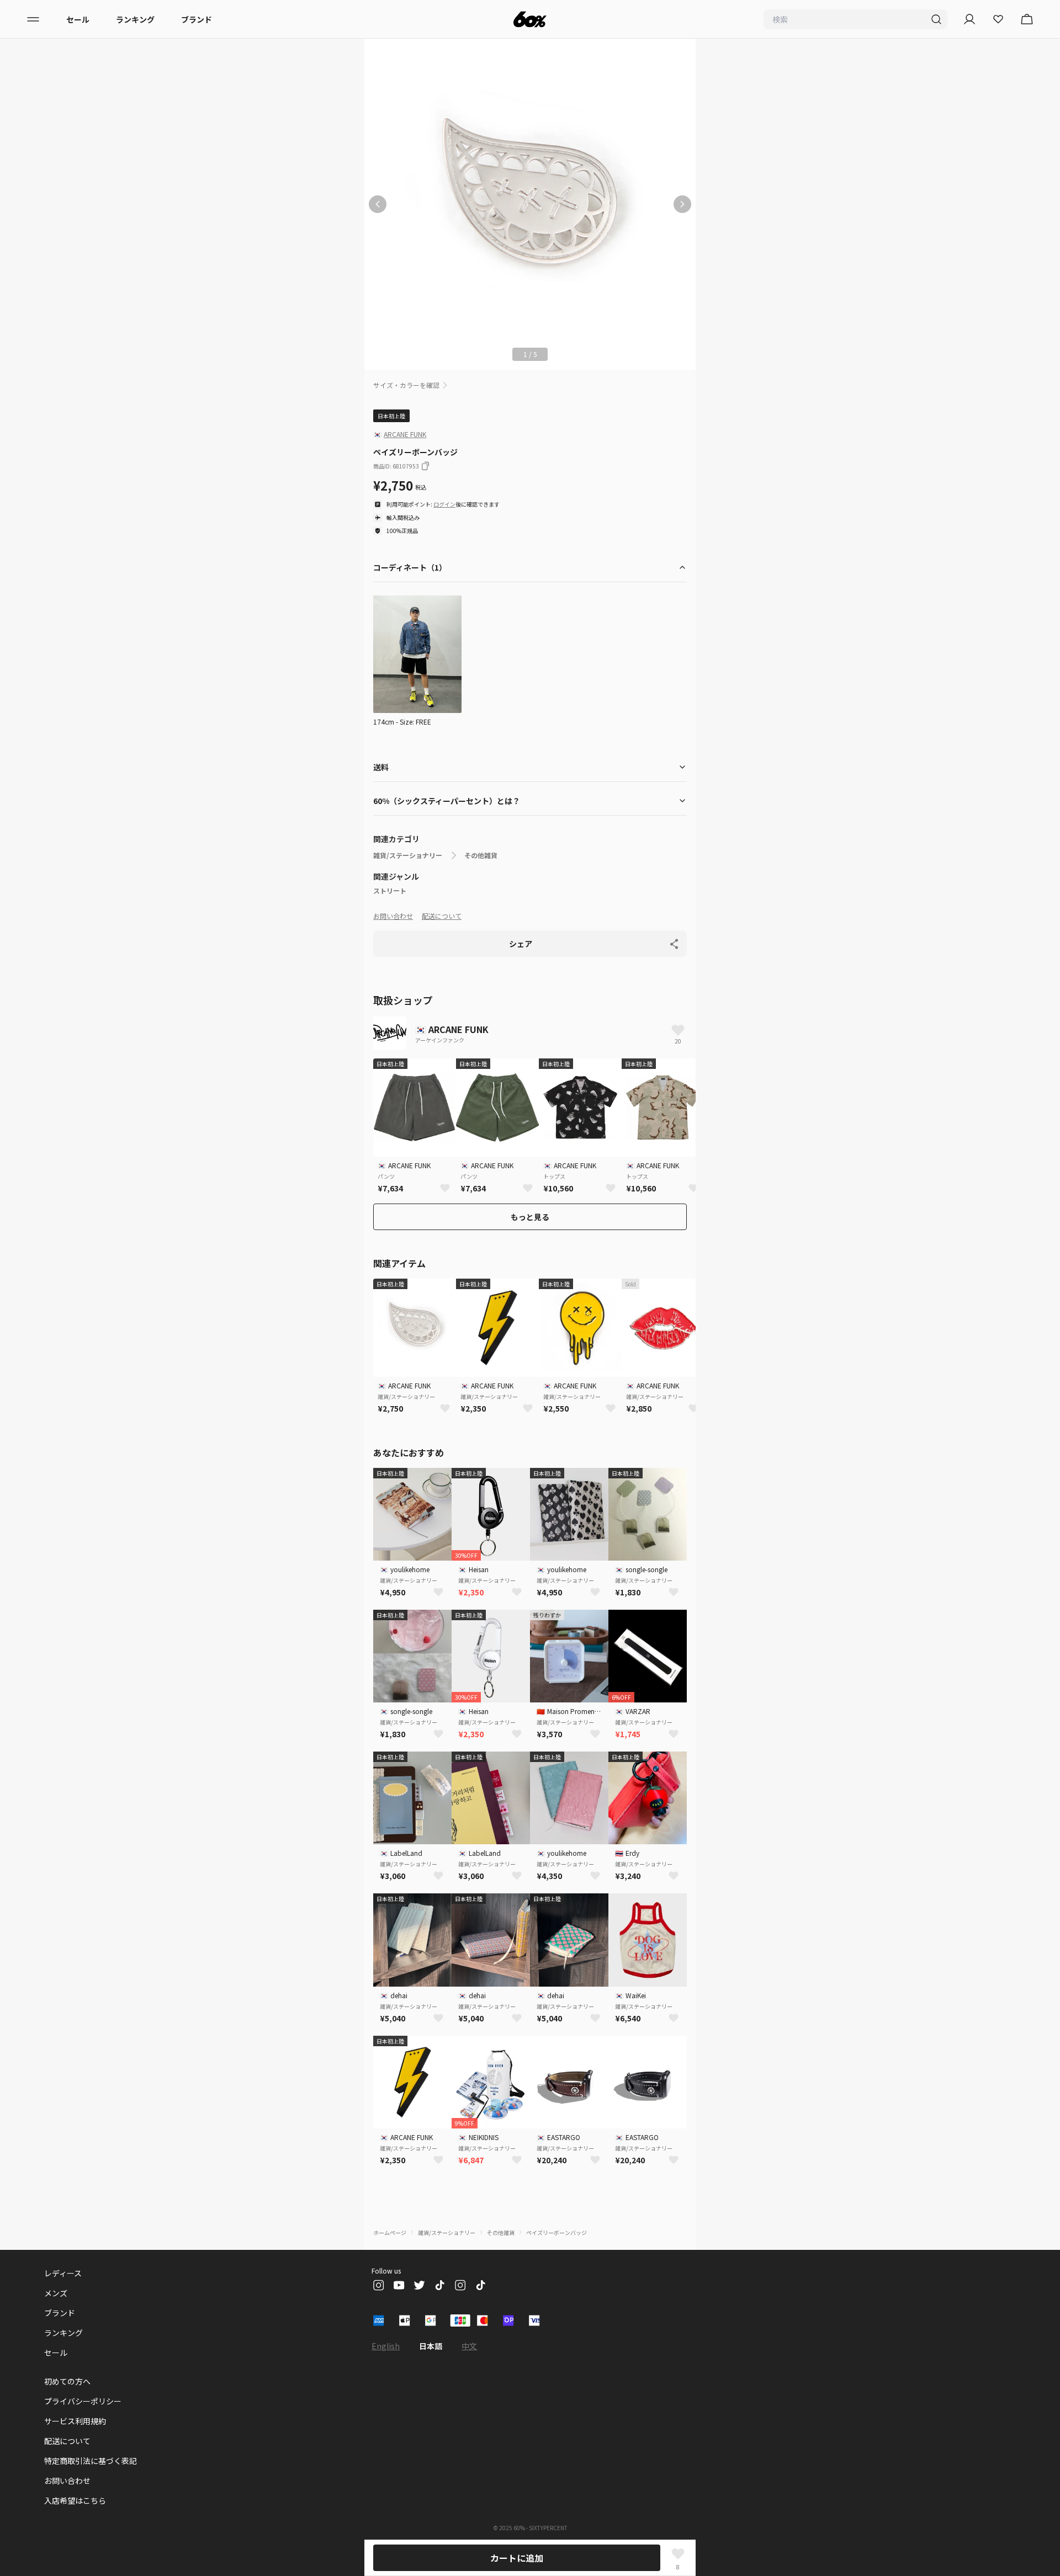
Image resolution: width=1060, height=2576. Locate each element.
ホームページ (390, 2232)
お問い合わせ (393, 916)
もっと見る (530, 1217)
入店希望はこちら (75, 2500)
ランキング (135, 19)
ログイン (444, 504)
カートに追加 (517, 2558)
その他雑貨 (481, 855)
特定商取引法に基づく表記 (91, 2461)
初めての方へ (67, 2381)
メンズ (56, 2293)
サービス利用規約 (75, 2421)
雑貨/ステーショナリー (408, 855)
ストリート (390, 891)
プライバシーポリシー (83, 2401)
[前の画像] (378, 204)
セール (78, 19)
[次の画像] (682, 204)
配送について (442, 916)
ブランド (197, 19)
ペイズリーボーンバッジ (556, 2232)
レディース (63, 2273)
